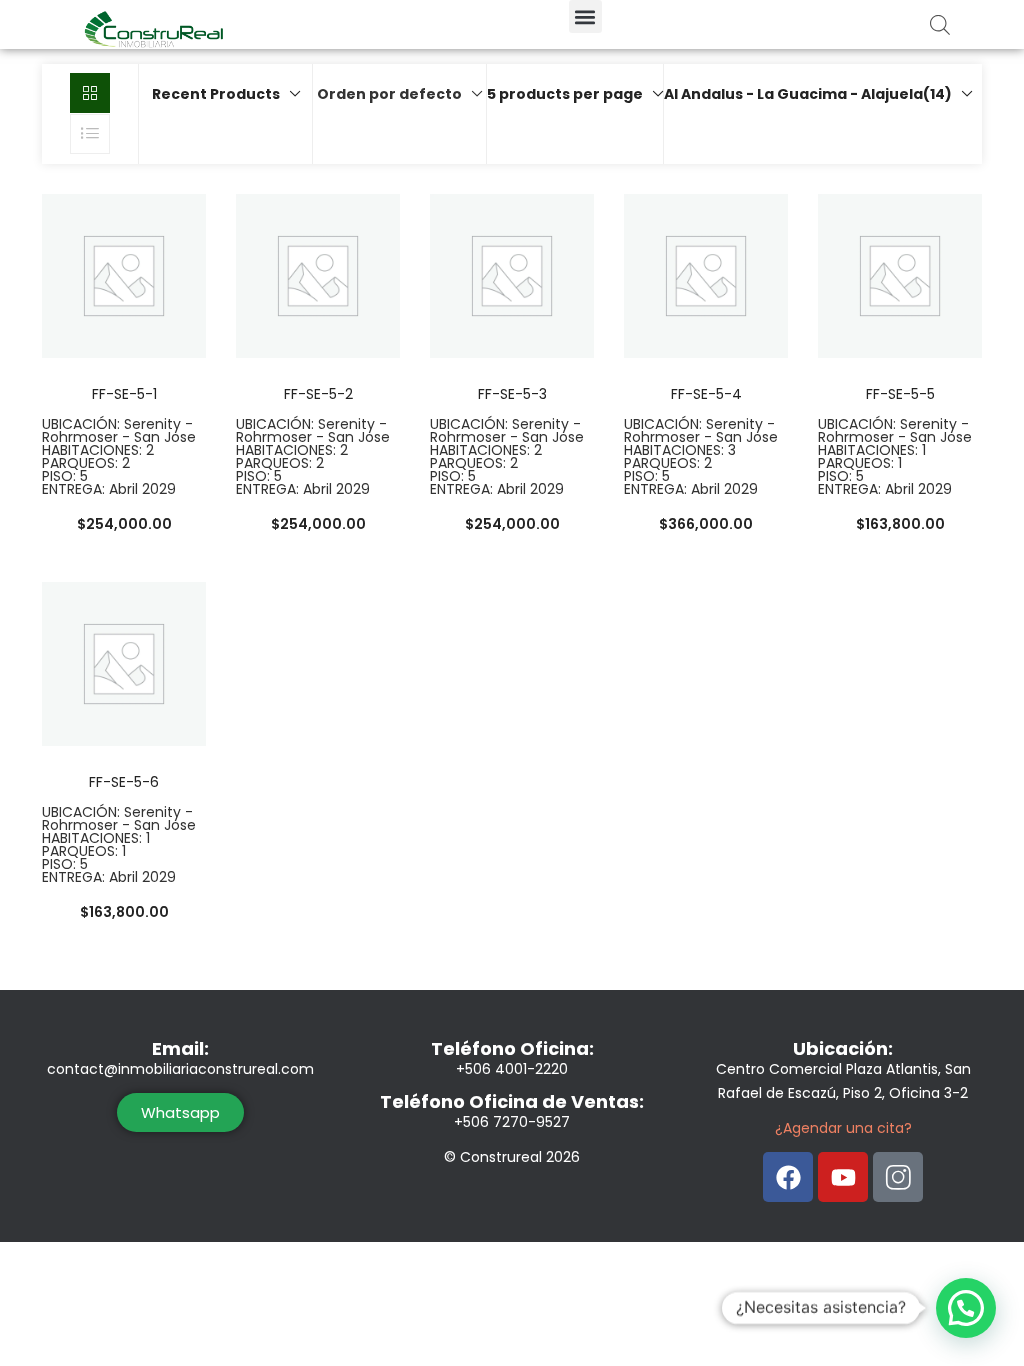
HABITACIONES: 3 (680, 450)
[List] (90, 134)
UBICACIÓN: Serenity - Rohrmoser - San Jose (119, 430)
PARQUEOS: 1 (860, 463)
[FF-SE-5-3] (512, 275)
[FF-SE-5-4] (706, 275)
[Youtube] (843, 1177)
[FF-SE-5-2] (318, 275)
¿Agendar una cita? (843, 1128)
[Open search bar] (940, 24)
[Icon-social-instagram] (898, 1177)
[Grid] (90, 93)
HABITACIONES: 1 (872, 450)
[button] (585, 16)
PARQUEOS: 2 (86, 463)
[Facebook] (788, 1177)
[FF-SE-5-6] (124, 663)
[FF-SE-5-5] (900, 275)
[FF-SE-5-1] (124, 275)
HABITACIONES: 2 (98, 450)
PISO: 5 (65, 476)
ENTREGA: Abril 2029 (109, 489)
